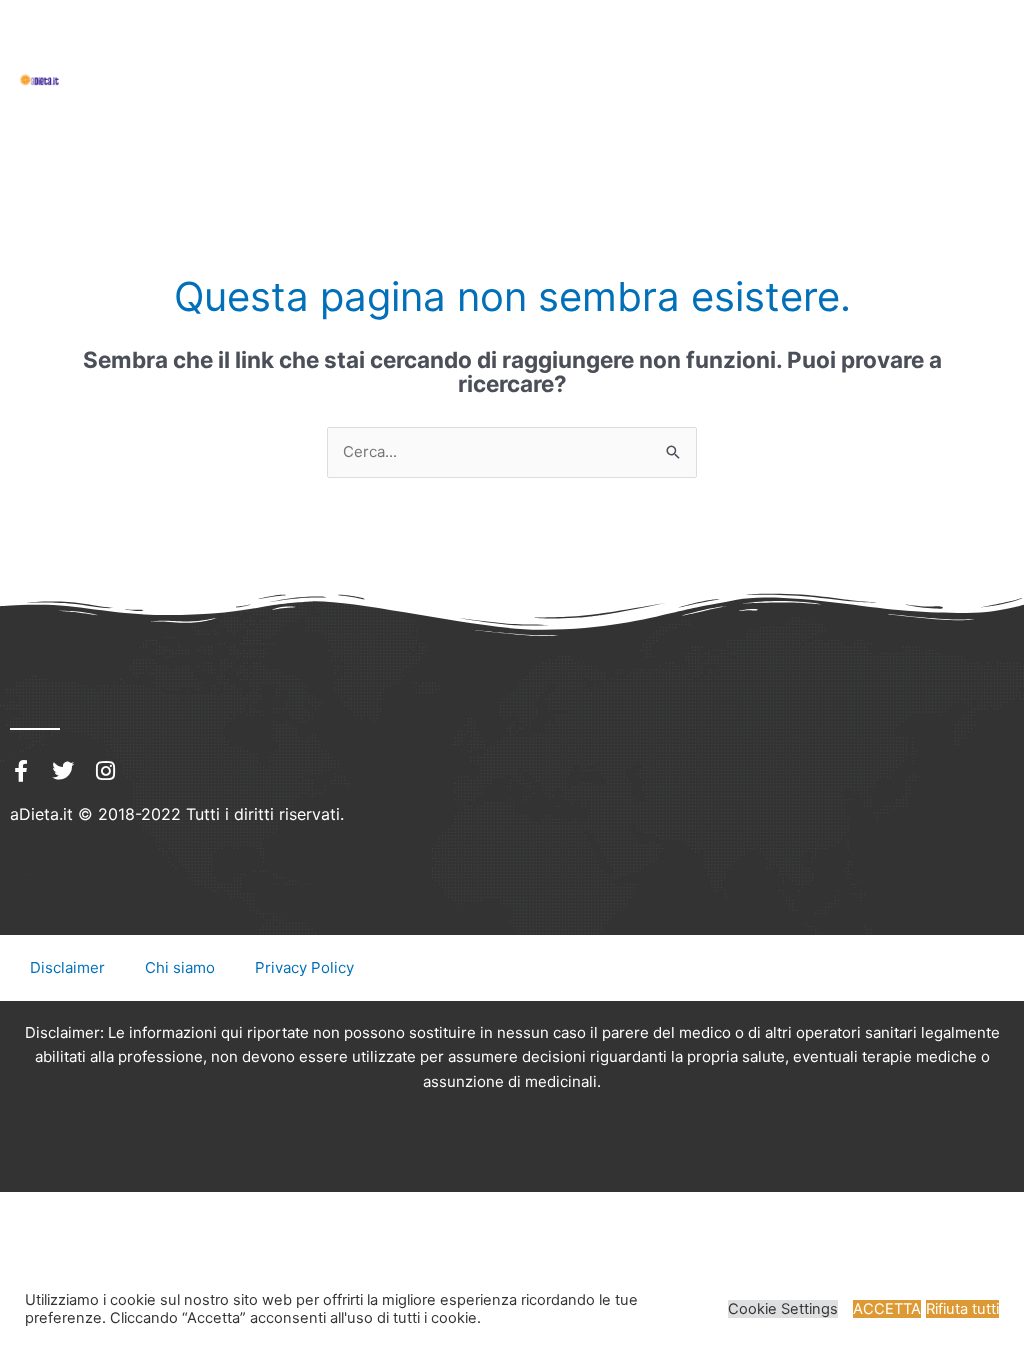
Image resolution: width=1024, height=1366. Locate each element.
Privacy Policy (304, 967)
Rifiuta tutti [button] (962, 1309)
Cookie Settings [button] (783, 1309)
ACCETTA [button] (887, 1309)
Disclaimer (67, 967)
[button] (82, 57)
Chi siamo (180, 967)
